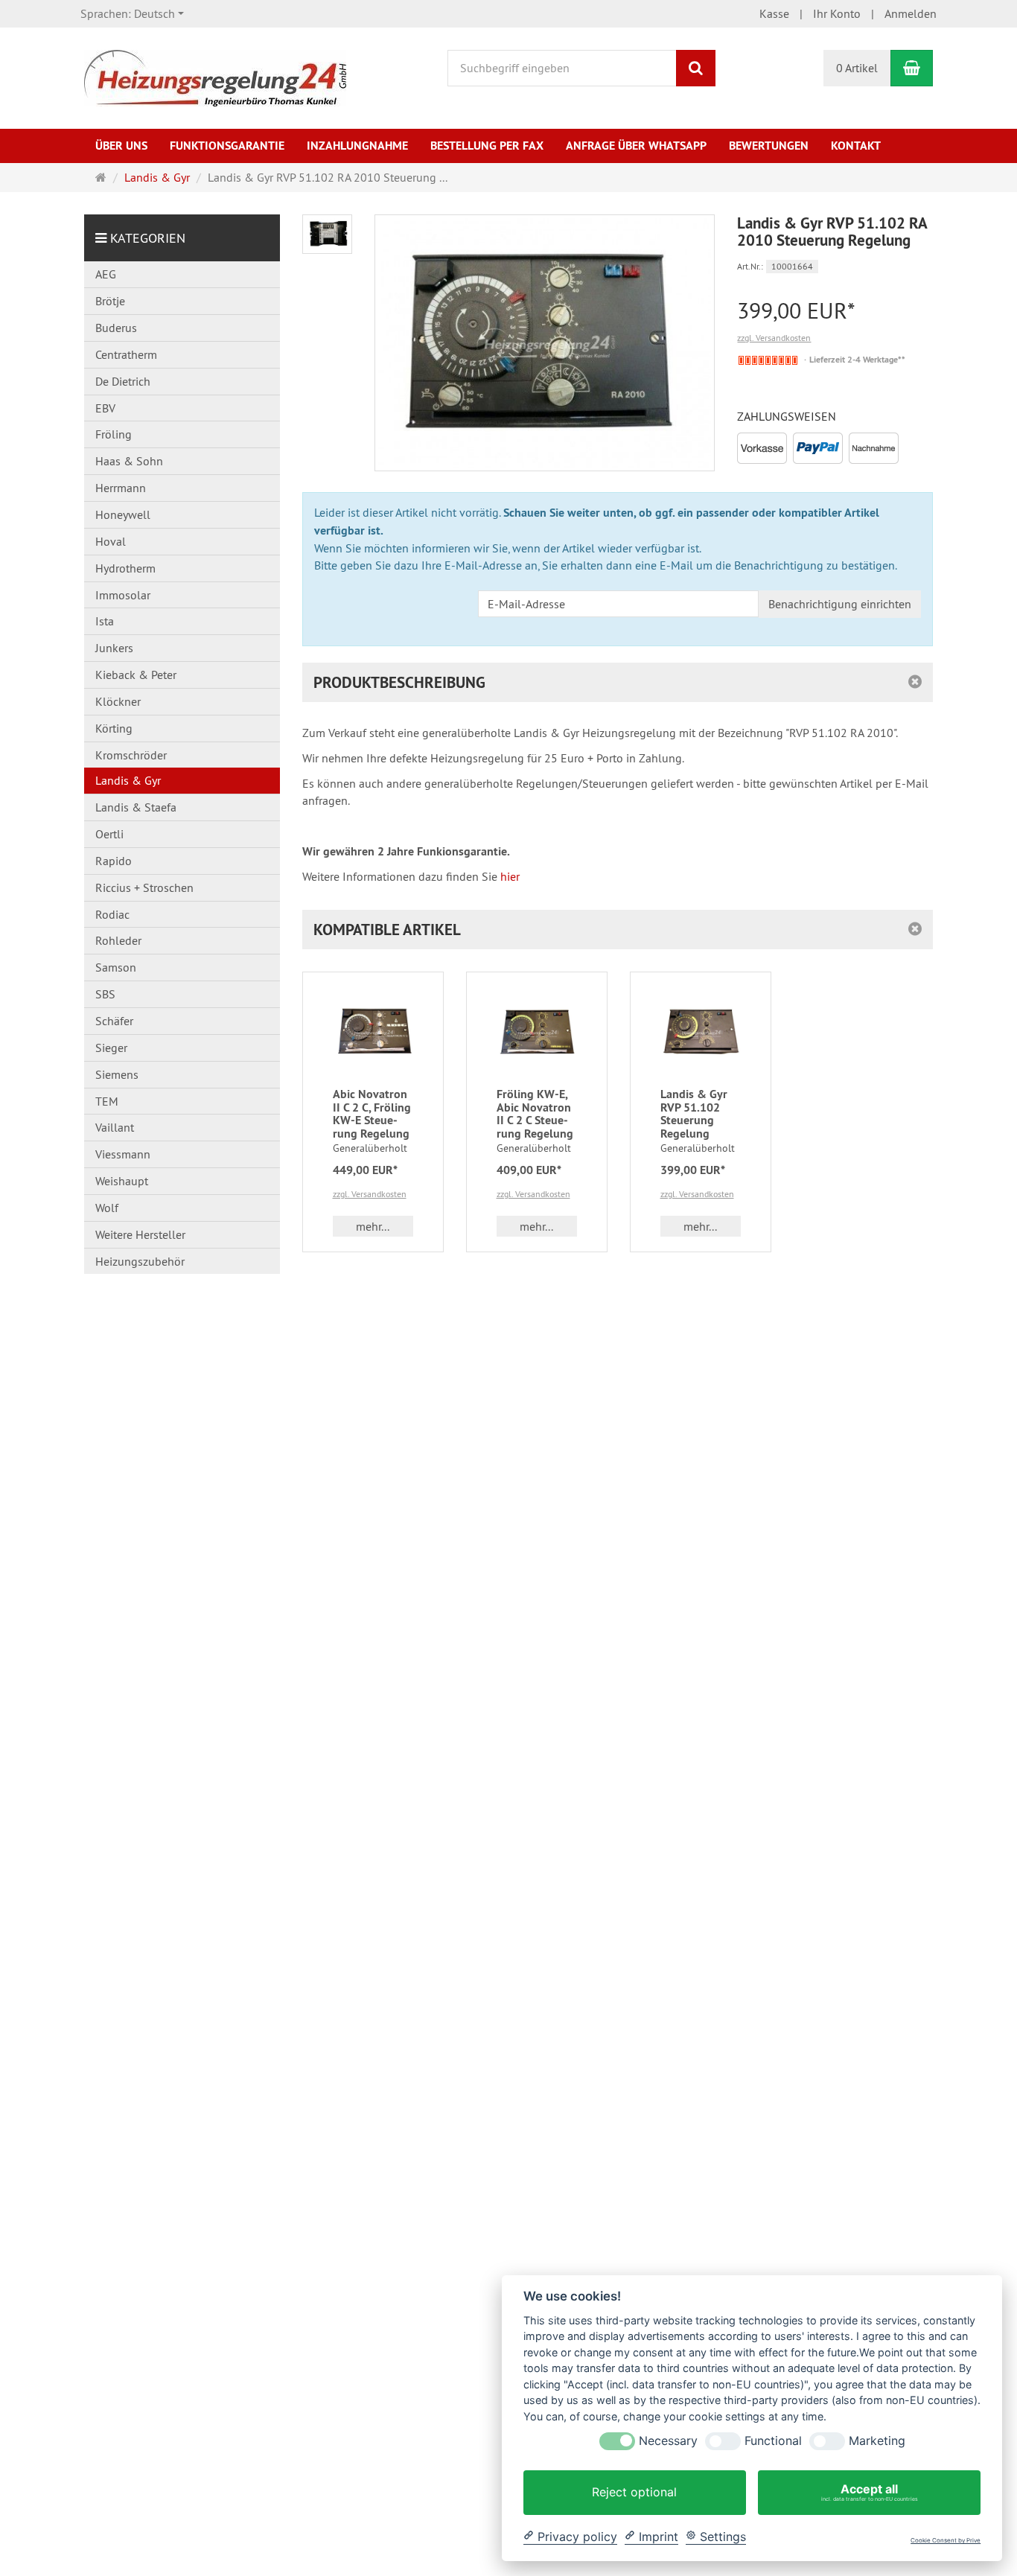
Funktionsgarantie (227, 146)
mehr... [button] (373, 1226)
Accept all (870, 2492)
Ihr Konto (837, 13)
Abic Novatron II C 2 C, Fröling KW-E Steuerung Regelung (372, 1114)
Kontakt (856, 146)
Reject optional (634, 2492)
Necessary (668, 2441)
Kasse (774, 13)
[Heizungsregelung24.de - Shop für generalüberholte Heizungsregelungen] (215, 77)
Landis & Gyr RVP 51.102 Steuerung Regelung (694, 1114)
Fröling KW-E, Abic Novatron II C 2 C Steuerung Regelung (535, 1114)
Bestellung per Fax (487, 146)
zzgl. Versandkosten (774, 338)
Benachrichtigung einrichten (840, 604)
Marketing (877, 2441)
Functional (773, 2441)
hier (510, 876)
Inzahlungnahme (357, 146)
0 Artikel (857, 68)
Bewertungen (769, 146)
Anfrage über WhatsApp (636, 146)
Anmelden (911, 13)
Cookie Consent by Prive (946, 2541)
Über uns (121, 146)
